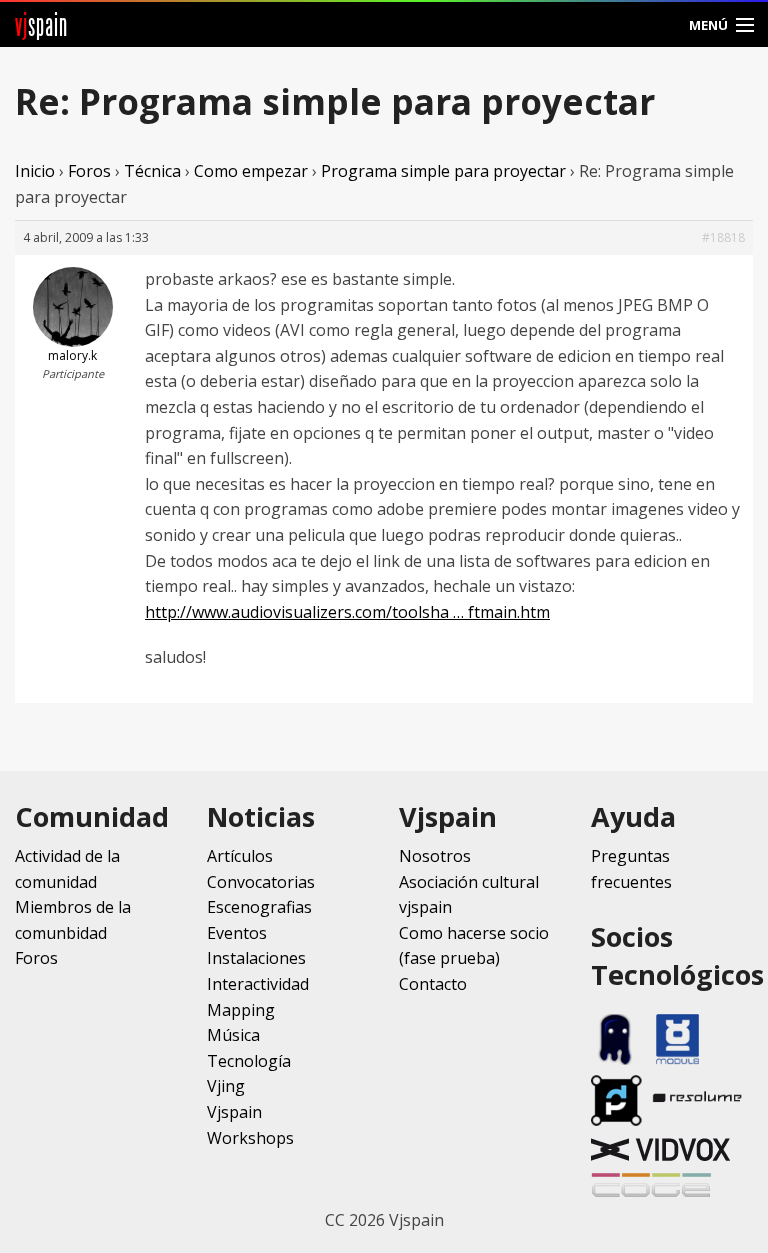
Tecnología (249, 1061)
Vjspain (234, 1112)
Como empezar (251, 171)
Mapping (241, 1010)
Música (233, 1035)
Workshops (250, 1138)
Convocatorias (261, 882)
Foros (89, 171)
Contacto (433, 984)
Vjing (226, 1086)
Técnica (152, 171)
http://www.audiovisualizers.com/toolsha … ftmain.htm (347, 612)
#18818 (723, 237)
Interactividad (258, 984)
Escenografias (259, 907)
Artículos (240, 856)
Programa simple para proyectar (443, 171)
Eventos (237, 933)
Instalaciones (256, 958)
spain (41, 24)
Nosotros (435, 856)
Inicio (35, 171)
